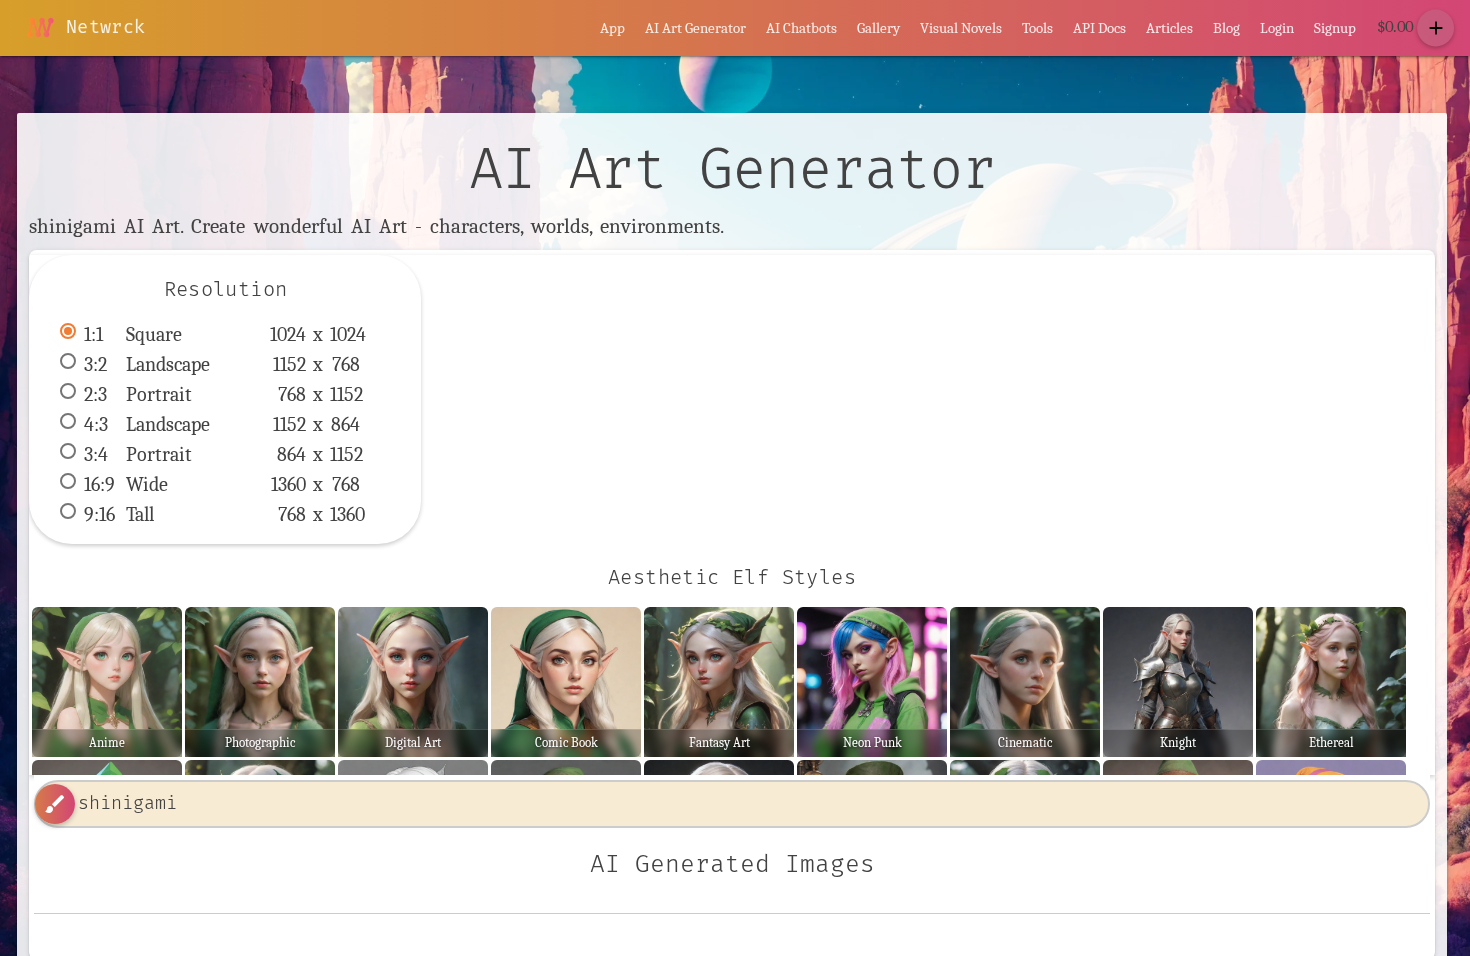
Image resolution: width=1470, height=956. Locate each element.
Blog (1226, 28)
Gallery (878, 28)
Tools (1037, 28)
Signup (1335, 28)
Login (1277, 28)
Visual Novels (961, 28)
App (612, 28)
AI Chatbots (801, 28)
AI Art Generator (695, 28)
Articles (1169, 28)
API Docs (1099, 28)
